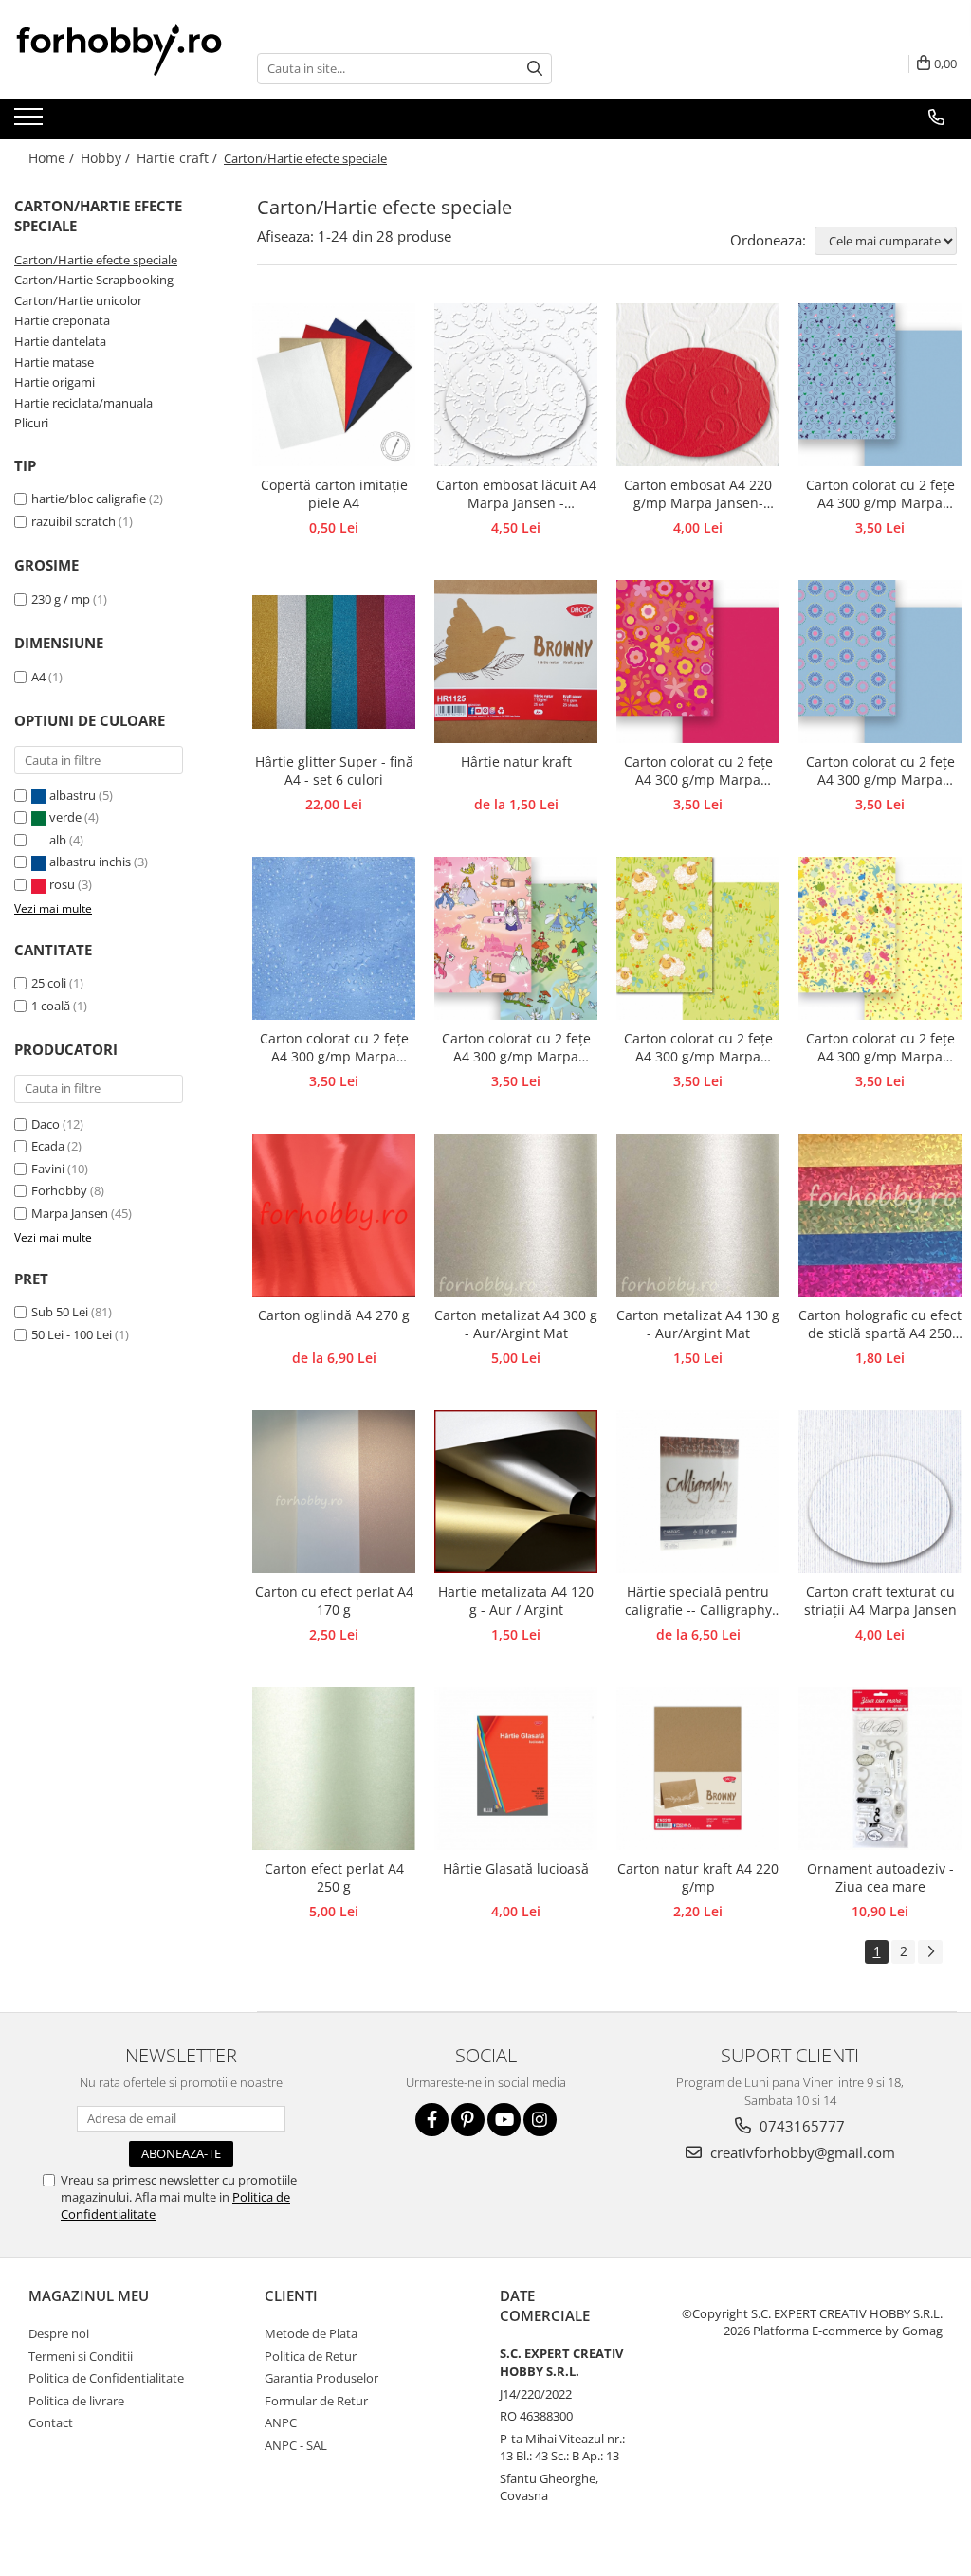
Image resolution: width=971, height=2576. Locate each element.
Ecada (48, 1146)
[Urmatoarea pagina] (930, 1952)
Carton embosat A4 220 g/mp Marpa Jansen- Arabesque (698, 495)
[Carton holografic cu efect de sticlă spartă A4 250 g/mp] (880, 1215)
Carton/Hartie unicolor (78, 300)
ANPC (281, 2422)
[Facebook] (432, 2120)
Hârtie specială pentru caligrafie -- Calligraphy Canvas (698, 1602)
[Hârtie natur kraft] (516, 662)
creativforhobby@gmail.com (801, 2152)
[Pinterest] (468, 2120)
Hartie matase (54, 362)
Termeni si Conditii (81, 2356)
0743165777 (800, 2126)
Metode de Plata (311, 2333)
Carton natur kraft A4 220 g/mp (698, 1878)
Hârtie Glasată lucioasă (516, 1869)
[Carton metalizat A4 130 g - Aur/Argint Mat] (698, 1215)
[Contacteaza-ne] (936, 118)
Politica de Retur (311, 2356)
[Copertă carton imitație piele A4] (334, 385)
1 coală (51, 1006)
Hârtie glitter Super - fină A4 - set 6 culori (334, 771)
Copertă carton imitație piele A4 (334, 494)
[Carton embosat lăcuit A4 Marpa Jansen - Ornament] (516, 385)
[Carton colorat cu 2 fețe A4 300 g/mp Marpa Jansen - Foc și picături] (334, 938)
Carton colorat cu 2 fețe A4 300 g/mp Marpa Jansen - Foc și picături (334, 1048)
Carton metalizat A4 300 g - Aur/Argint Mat (516, 1324)
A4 (38, 677)
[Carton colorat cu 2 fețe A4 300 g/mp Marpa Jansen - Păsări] (880, 385)
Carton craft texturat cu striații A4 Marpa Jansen (880, 1601)
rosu (62, 884)
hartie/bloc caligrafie (89, 499)
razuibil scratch (73, 521)
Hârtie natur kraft (516, 762)
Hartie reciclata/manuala (83, 403)
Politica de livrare (76, 2401)
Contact (51, 2422)
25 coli (49, 983)
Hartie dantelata (60, 341)
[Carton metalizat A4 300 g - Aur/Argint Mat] (516, 1215)
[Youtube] (504, 2120)
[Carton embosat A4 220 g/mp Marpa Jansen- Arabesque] (698, 385)
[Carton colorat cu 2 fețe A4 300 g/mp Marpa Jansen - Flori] (698, 662)
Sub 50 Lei (60, 1312)
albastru (73, 795)
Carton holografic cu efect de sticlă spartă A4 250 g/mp (880, 1325)
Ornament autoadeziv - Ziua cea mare (880, 1878)
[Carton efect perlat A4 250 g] (334, 1769)
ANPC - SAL (296, 2445)
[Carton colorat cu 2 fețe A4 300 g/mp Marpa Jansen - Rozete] (880, 662)
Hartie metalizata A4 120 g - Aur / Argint (516, 1601)
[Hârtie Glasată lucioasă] (516, 1769)
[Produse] (31, 122)
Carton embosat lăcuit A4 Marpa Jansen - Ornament (516, 495)
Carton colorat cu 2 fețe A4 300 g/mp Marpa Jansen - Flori (698, 771)
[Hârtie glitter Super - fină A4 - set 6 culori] (334, 662)
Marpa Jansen (70, 1213)
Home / (53, 158)
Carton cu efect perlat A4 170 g (334, 1601)
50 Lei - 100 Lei (72, 1334)
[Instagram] (540, 2120)
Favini (48, 1169)
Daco (46, 1124)
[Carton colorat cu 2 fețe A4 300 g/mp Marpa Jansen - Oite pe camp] (698, 938)
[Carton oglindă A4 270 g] (334, 1215)
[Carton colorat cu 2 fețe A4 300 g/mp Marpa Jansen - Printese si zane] (516, 938)
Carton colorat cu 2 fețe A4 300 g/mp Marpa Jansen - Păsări (880, 495)
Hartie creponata (62, 320)
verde (65, 817)
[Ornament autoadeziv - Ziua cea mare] (880, 1769)
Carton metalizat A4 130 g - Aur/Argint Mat (698, 1324)
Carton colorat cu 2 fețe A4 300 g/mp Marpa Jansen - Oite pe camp (698, 1048)
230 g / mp (61, 599)
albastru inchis (90, 862)
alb (58, 840)
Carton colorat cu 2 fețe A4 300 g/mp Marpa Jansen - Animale (880, 1048)
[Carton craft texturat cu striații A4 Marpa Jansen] (880, 1492)
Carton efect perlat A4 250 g (334, 1878)
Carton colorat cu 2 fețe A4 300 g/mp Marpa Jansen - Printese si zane (516, 1048)
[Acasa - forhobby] (121, 49)
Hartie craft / (179, 158)
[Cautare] (535, 69)
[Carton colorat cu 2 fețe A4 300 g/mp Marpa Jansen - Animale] (880, 938)
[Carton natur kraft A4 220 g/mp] (698, 1769)
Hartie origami (55, 382)
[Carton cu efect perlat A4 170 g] (334, 1492)
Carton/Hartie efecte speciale (96, 260)
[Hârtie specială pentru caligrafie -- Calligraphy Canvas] (698, 1492)
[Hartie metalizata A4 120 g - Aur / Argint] (516, 1492)
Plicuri (31, 423)
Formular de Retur (316, 2401)
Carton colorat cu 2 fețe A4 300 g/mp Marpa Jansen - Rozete (880, 771)
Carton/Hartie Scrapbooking (94, 280)
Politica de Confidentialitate (106, 2378)
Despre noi (59, 2333)
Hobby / (107, 158)
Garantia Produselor (321, 2378)
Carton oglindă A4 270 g (334, 1315)
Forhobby (59, 1190)
